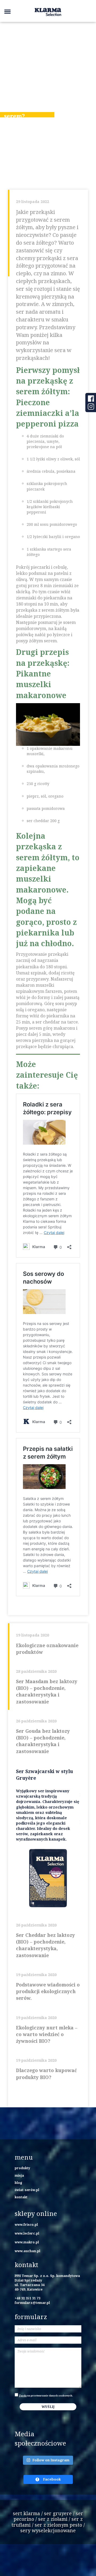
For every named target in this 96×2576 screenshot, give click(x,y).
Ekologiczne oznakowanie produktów (47, 1649)
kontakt (21, 2197)
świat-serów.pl (27, 2190)
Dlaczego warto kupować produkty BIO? (46, 2074)
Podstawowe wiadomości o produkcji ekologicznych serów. (48, 1991)
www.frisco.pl (26, 2224)
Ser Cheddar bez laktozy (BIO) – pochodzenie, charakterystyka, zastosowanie (45, 1945)
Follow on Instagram (51, 2460)
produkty (22, 2168)
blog (18, 2183)
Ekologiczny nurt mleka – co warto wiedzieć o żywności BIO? (47, 2034)
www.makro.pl (27, 2242)
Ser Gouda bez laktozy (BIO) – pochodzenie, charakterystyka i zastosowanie (43, 1741)
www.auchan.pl (27, 2251)
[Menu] (7, 11)
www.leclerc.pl (27, 2233)
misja (19, 2175)
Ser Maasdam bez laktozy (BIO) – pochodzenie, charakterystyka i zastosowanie (47, 1691)
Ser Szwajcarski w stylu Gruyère (45, 1775)
